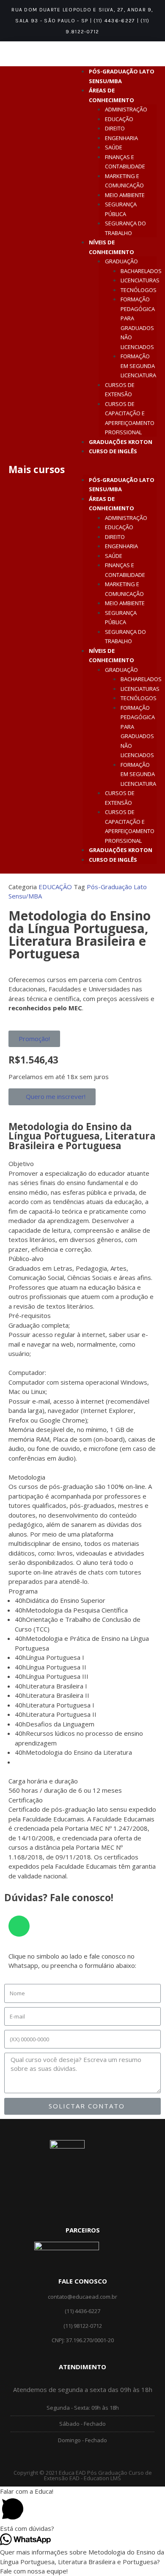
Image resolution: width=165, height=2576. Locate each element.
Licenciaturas (140, 280)
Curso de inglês (113, 451)
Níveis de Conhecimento (111, 656)
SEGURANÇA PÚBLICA (121, 209)
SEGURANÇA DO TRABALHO (125, 228)
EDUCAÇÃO (119, 119)
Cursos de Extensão (120, 390)
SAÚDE (114, 147)
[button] (120, 470)
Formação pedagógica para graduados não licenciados (138, 323)
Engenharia (121, 138)
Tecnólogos (139, 290)
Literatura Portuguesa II (61, 1714)
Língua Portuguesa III (57, 1676)
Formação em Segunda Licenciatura (138, 366)
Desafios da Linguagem (60, 1724)
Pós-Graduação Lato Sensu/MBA (122, 485)
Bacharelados (141, 271)
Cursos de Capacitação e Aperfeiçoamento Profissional (130, 418)
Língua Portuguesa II (56, 1667)
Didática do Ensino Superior (66, 1600)
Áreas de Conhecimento (111, 504)
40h (20, 1600)
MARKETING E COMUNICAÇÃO (124, 181)
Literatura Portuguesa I (60, 1705)
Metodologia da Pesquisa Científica (77, 1610)
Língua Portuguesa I (55, 1657)
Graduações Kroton (121, 442)
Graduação (121, 261)
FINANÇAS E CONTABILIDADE (125, 162)
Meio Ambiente (125, 195)
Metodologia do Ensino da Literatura (79, 1752)
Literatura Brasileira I (56, 1686)
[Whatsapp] (19, 1926)
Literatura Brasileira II (58, 1695)
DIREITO (115, 128)
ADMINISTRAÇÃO (126, 109)
